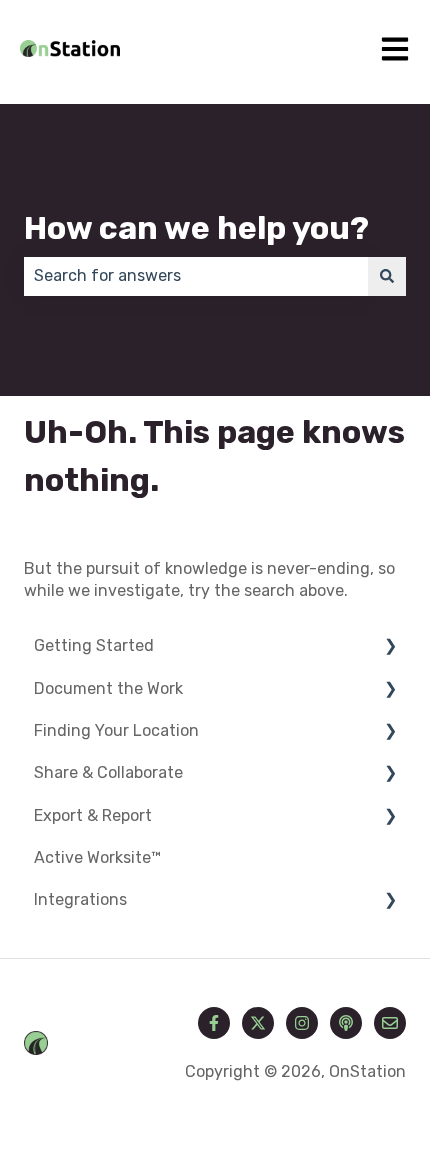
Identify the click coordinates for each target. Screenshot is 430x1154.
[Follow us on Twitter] (258, 1023)
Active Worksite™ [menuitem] (97, 857)
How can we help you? (196, 228)
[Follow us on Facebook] (214, 1023)
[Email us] (390, 1023)
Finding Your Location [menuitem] (116, 730)
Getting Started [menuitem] (94, 645)
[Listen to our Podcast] (346, 1023)
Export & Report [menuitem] (93, 815)
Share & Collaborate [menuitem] (108, 772)
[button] (390, 647)
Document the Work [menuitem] (108, 688)
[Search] (387, 276)
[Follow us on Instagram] (302, 1023)
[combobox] (196, 276)
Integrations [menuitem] (80, 899)
